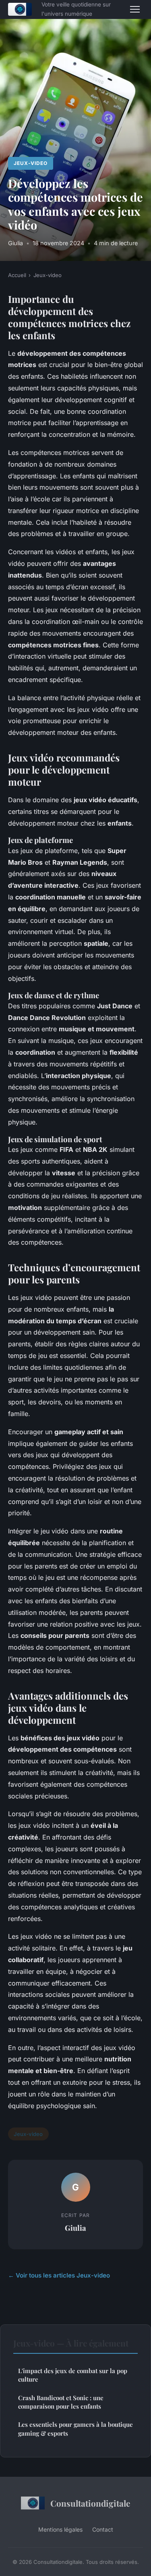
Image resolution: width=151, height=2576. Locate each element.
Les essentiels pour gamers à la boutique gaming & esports (75, 2429)
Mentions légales (60, 2529)
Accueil (17, 275)
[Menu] (135, 9)
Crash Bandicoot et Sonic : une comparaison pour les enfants (61, 2402)
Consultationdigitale (90, 2503)
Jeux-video (31, 163)
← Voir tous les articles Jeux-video (59, 2275)
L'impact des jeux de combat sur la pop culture (73, 2375)
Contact (103, 2529)
